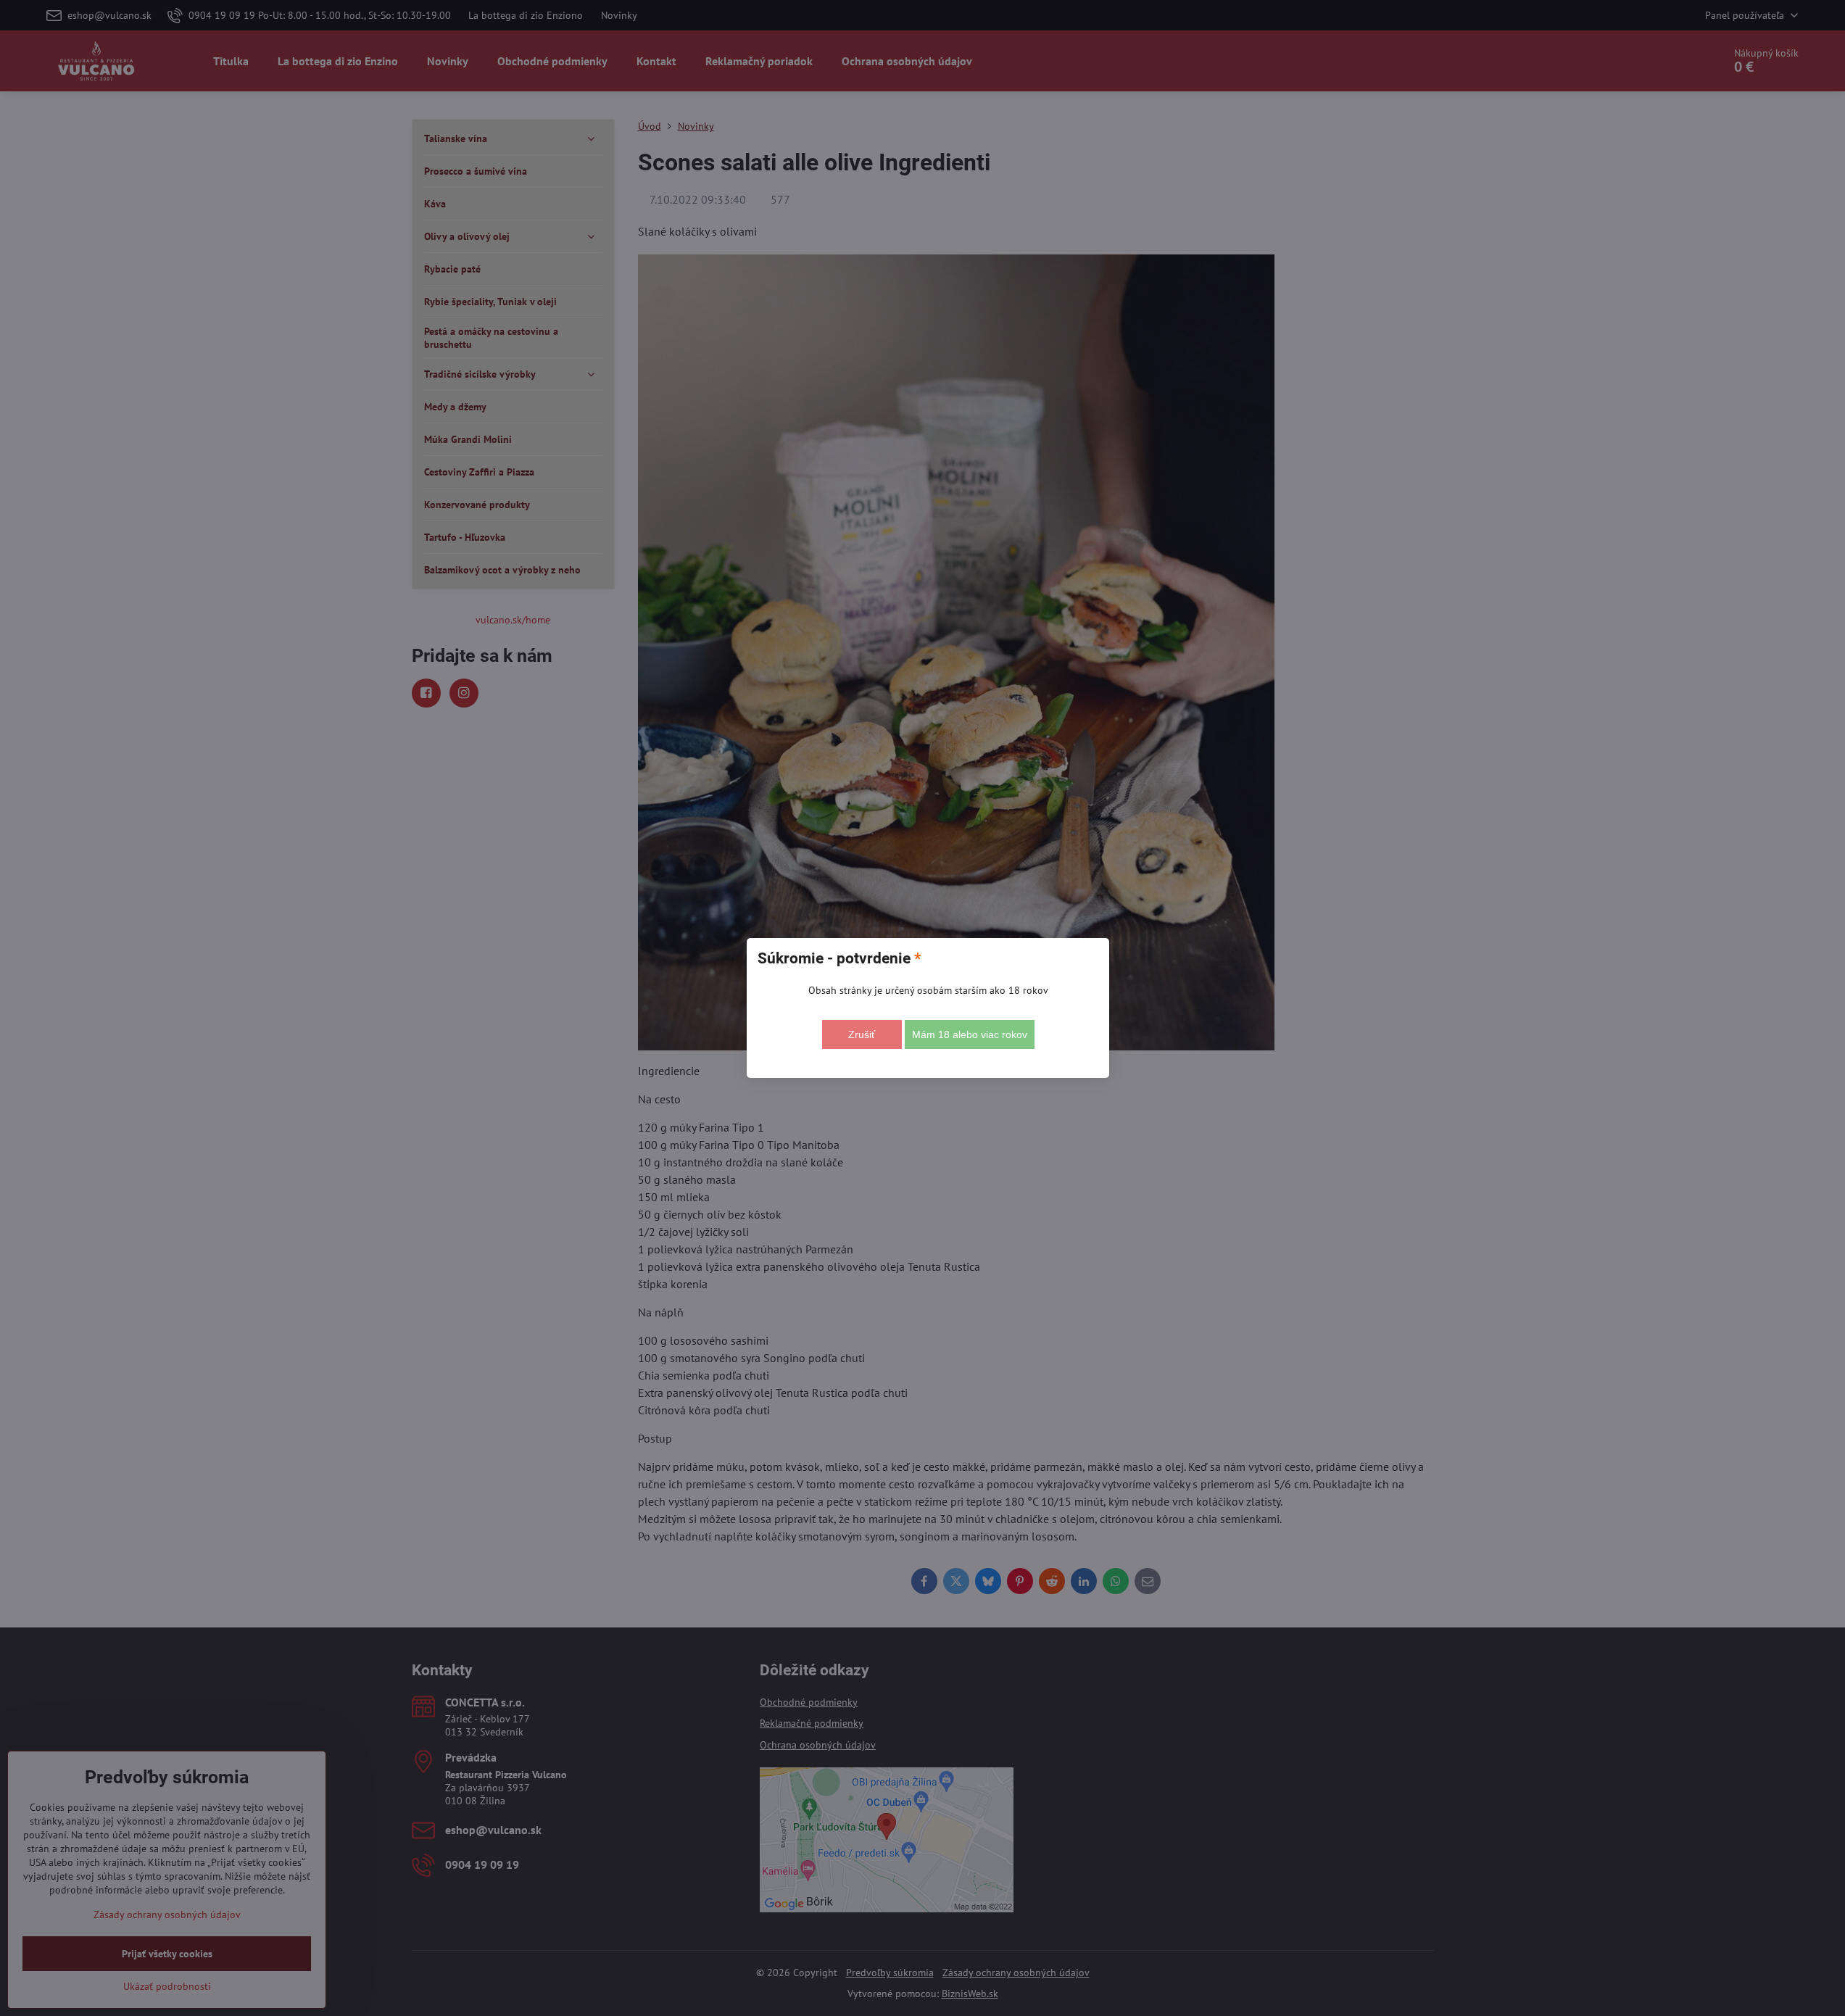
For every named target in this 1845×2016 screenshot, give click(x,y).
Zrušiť (862, 1034)
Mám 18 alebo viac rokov (970, 1034)
